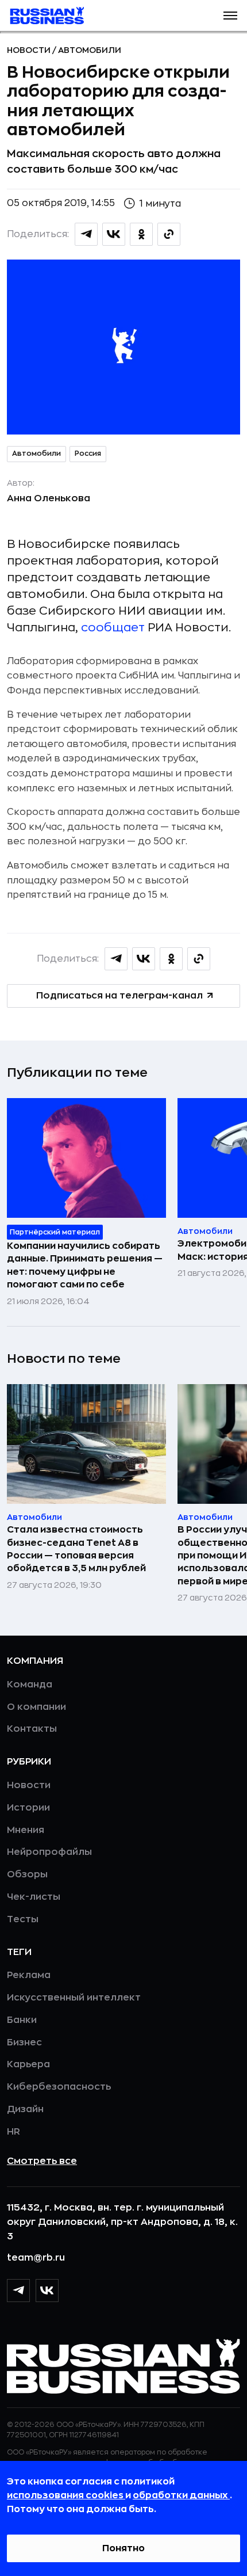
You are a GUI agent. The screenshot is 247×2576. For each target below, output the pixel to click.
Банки (22, 2020)
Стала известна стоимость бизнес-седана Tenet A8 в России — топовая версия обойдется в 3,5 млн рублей (76, 1549)
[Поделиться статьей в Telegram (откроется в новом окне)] (86, 234)
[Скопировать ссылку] (169, 234)
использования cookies (66, 2495)
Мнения (26, 1830)
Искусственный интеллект (74, 1998)
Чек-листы (34, 1897)
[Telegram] (18, 2291)
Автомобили (90, 50)
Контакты (32, 1729)
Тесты (23, 1919)
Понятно (123, 2548)
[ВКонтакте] (47, 2291)
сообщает (113, 628)
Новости (30, 50)
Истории (28, 1808)
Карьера (28, 2064)
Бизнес (24, 2042)
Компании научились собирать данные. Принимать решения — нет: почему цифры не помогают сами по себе (85, 1265)
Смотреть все (42, 2161)
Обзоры (27, 1874)
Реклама (29, 1975)
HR (13, 2132)
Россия (88, 454)
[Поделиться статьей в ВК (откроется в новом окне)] (114, 234)
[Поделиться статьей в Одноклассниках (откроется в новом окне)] (141, 234)
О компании (36, 1707)
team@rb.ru (36, 2258)
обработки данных (181, 2495)
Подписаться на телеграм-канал (119, 996)
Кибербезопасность (59, 2087)
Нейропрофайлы (49, 1852)
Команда (30, 1685)
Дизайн (25, 2109)
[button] (230, 16)
